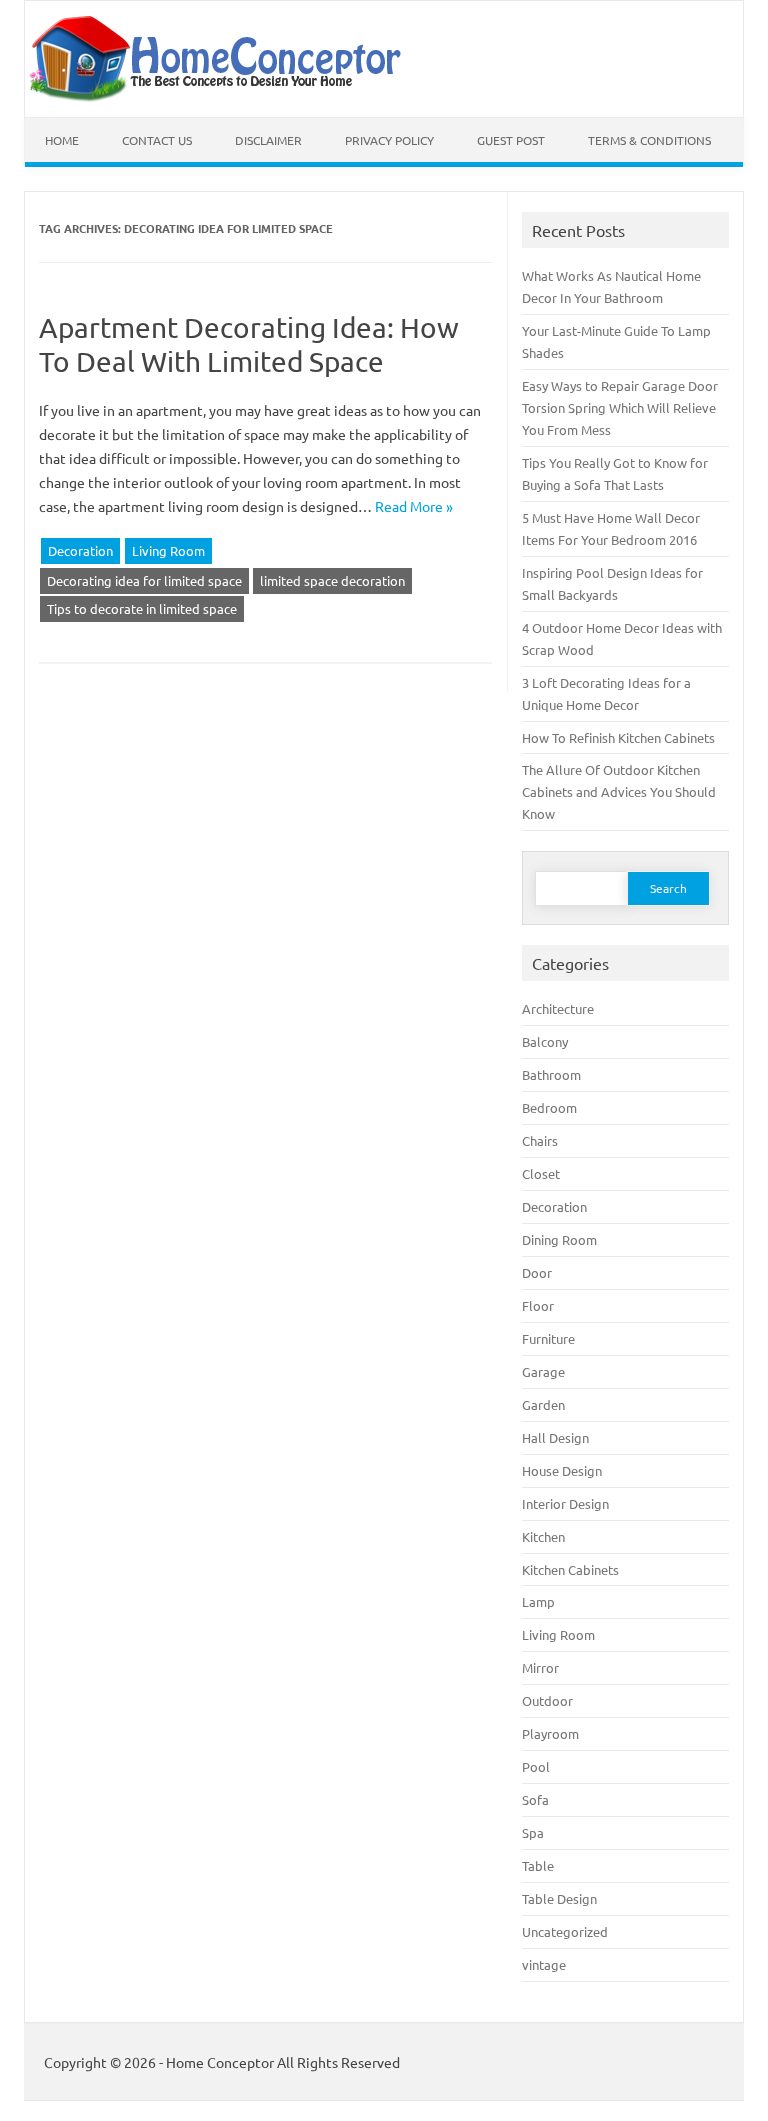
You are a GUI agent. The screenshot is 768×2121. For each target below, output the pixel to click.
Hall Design (555, 1437)
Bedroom (549, 1107)
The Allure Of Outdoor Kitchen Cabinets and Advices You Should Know (619, 791)
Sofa (535, 1799)
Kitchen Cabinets (570, 1569)
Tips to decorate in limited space (142, 608)
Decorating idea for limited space (144, 580)
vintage (544, 1964)
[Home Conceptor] (221, 97)
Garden (543, 1404)
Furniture (548, 1338)
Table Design (559, 1898)
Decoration (80, 550)
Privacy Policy (389, 140)
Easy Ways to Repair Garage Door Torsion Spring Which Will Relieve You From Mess (620, 407)
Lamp (538, 1601)
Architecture (558, 1008)
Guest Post (511, 140)
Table (538, 1865)
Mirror (540, 1667)
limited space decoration (332, 580)
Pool (536, 1766)
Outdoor (547, 1700)
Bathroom (551, 1074)
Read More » (414, 506)
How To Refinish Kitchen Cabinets (618, 737)
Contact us (157, 140)
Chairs (540, 1140)
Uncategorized (565, 1931)
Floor (538, 1305)
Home (62, 140)
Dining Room (559, 1239)
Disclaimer (268, 140)
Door (537, 1272)
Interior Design (565, 1503)
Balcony (545, 1041)
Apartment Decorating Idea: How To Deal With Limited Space (249, 344)
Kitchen (543, 1536)
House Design (562, 1470)
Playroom (550, 1733)
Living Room (168, 550)
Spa (533, 1832)
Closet (541, 1173)
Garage (543, 1371)
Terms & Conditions (649, 140)
